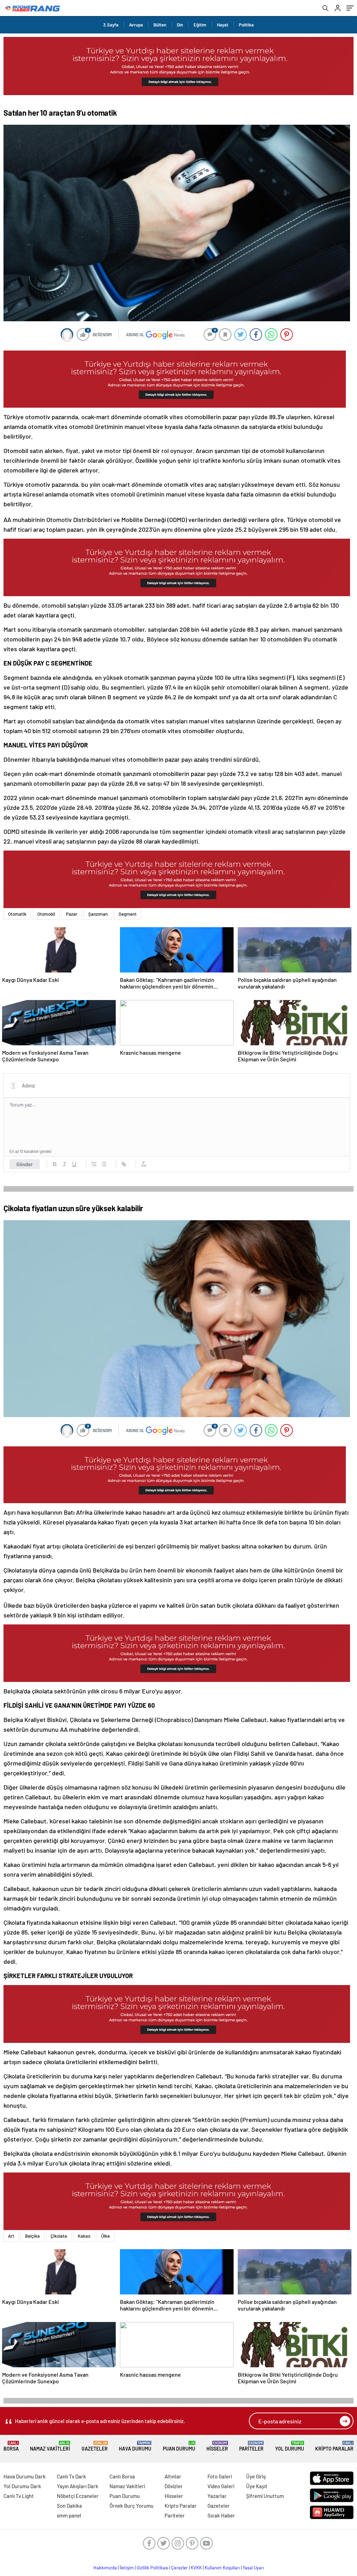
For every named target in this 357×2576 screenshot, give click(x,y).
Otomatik (17, 914)
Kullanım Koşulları (222, 2568)
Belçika (32, 2236)
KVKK (196, 2568)
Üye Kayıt (257, 2486)
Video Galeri (221, 2486)
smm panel (69, 2515)
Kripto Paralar (334, 2446)
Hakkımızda (105, 2568)
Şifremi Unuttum (265, 2496)
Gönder (25, 1164)
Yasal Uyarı (253, 2568)
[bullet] (104, 1164)
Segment (128, 914)
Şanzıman (98, 914)
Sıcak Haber (221, 2515)
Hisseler (217, 2446)
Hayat (223, 25)
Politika (246, 25)
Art (11, 2236)
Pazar (72, 914)
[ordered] (94, 1164)
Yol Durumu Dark (22, 2486)
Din (180, 25)
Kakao (84, 2236)
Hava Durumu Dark (25, 2476)
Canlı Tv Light (19, 2496)
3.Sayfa (111, 25)
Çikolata (59, 2236)
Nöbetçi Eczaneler (78, 2496)
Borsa (11, 2446)
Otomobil (46, 914)
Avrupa (136, 25)
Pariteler (251, 2446)
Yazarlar (217, 2496)
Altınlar (173, 2476)
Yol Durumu (290, 2446)
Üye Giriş (256, 2476)
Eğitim (200, 25)
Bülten (160, 25)
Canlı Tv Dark (71, 2476)
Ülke (105, 2236)
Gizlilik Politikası (153, 2568)
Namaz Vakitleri (50, 2446)
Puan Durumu (179, 2446)
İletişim (127, 2568)
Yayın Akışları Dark (78, 2486)
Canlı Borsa (122, 2476)
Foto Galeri (220, 2476)
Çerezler (180, 2568)
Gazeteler (95, 2446)
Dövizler (174, 2486)
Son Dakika (69, 2506)
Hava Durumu (135, 2446)
